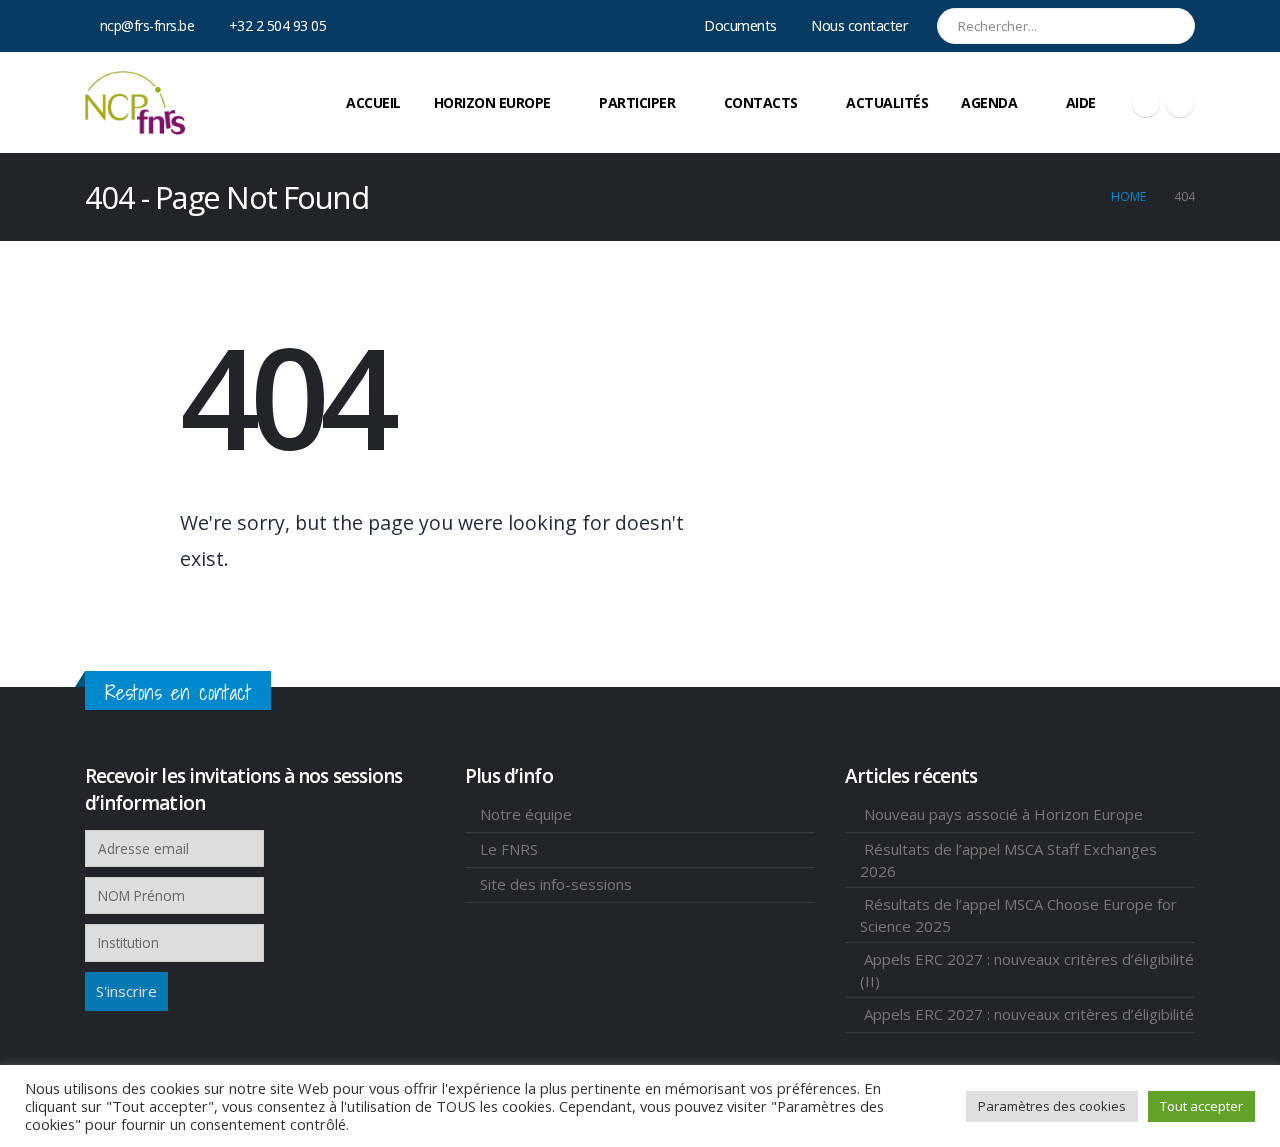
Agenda (989, 102)
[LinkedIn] (1180, 103)
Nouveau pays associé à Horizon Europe (1003, 814)
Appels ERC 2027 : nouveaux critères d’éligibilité (1029, 1014)
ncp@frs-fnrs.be (147, 25)
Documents (740, 25)
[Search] (1166, 26)
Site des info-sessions (556, 884)
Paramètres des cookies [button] (1052, 1106)
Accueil (373, 102)
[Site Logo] (135, 103)
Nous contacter (859, 25)
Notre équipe (526, 814)
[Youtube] (1146, 103)
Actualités (887, 102)
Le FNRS (509, 849)
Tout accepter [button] (1201, 1106)
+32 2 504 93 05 (278, 25)
